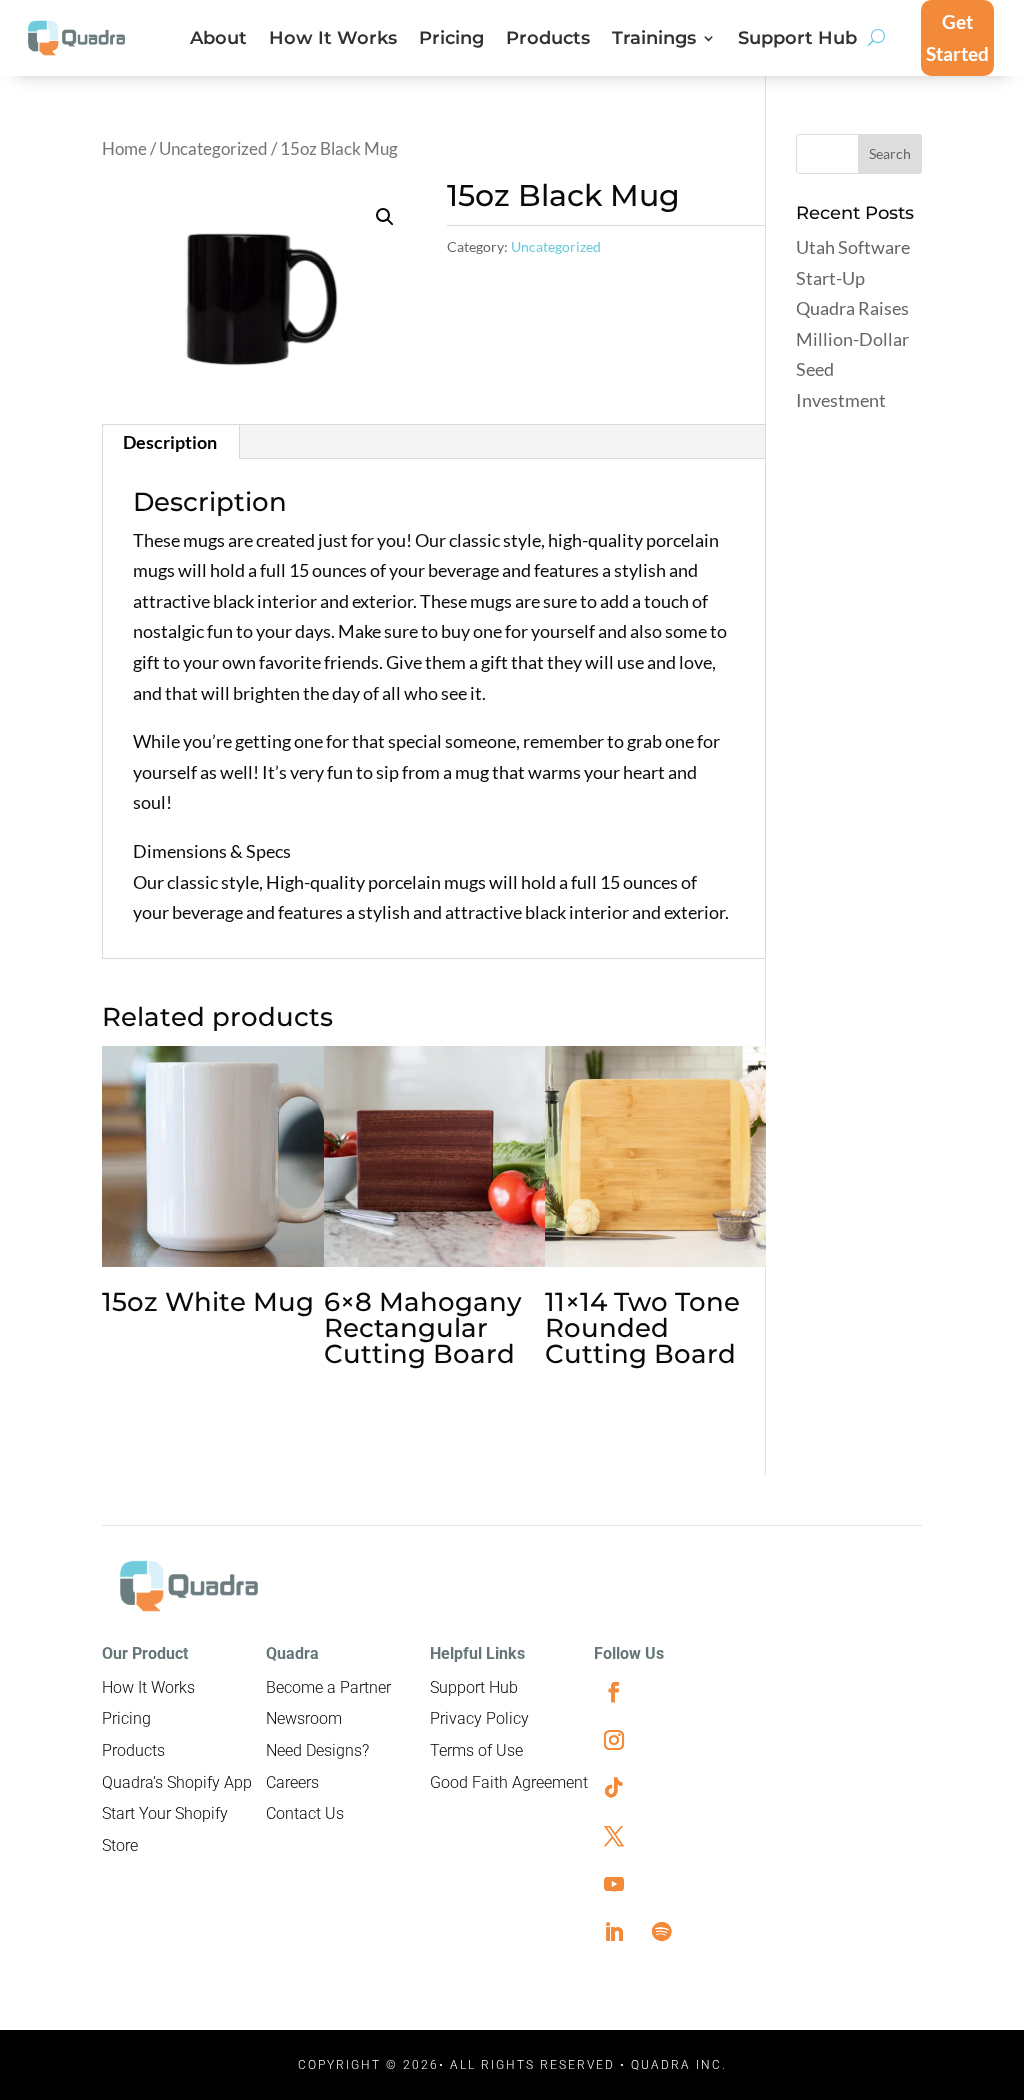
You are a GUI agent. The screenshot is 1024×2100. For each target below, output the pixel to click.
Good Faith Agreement (509, 1782)
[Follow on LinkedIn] (614, 1932)
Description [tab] (170, 442)
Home (124, 149)
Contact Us (305, 1813)
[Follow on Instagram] (614, 1740)
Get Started (957, 37)
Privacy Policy (479, 1718)
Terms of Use (476, 1750)
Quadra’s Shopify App (177, 1782)
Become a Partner (328, 1687)
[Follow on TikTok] (614, 1788)
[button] (385, 217)
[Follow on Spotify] (662, 1932)
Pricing (451, 40)
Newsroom (304, 1718)
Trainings (654, 40)
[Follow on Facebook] (614, 1692)
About (218, 40)
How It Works (333, 40)
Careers (292, 1782)
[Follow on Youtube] (614, 1884)
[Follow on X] (614, 1836)
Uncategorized (213, 149)
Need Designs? (317, 1750)
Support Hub (797, 40)
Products (548, 40)
